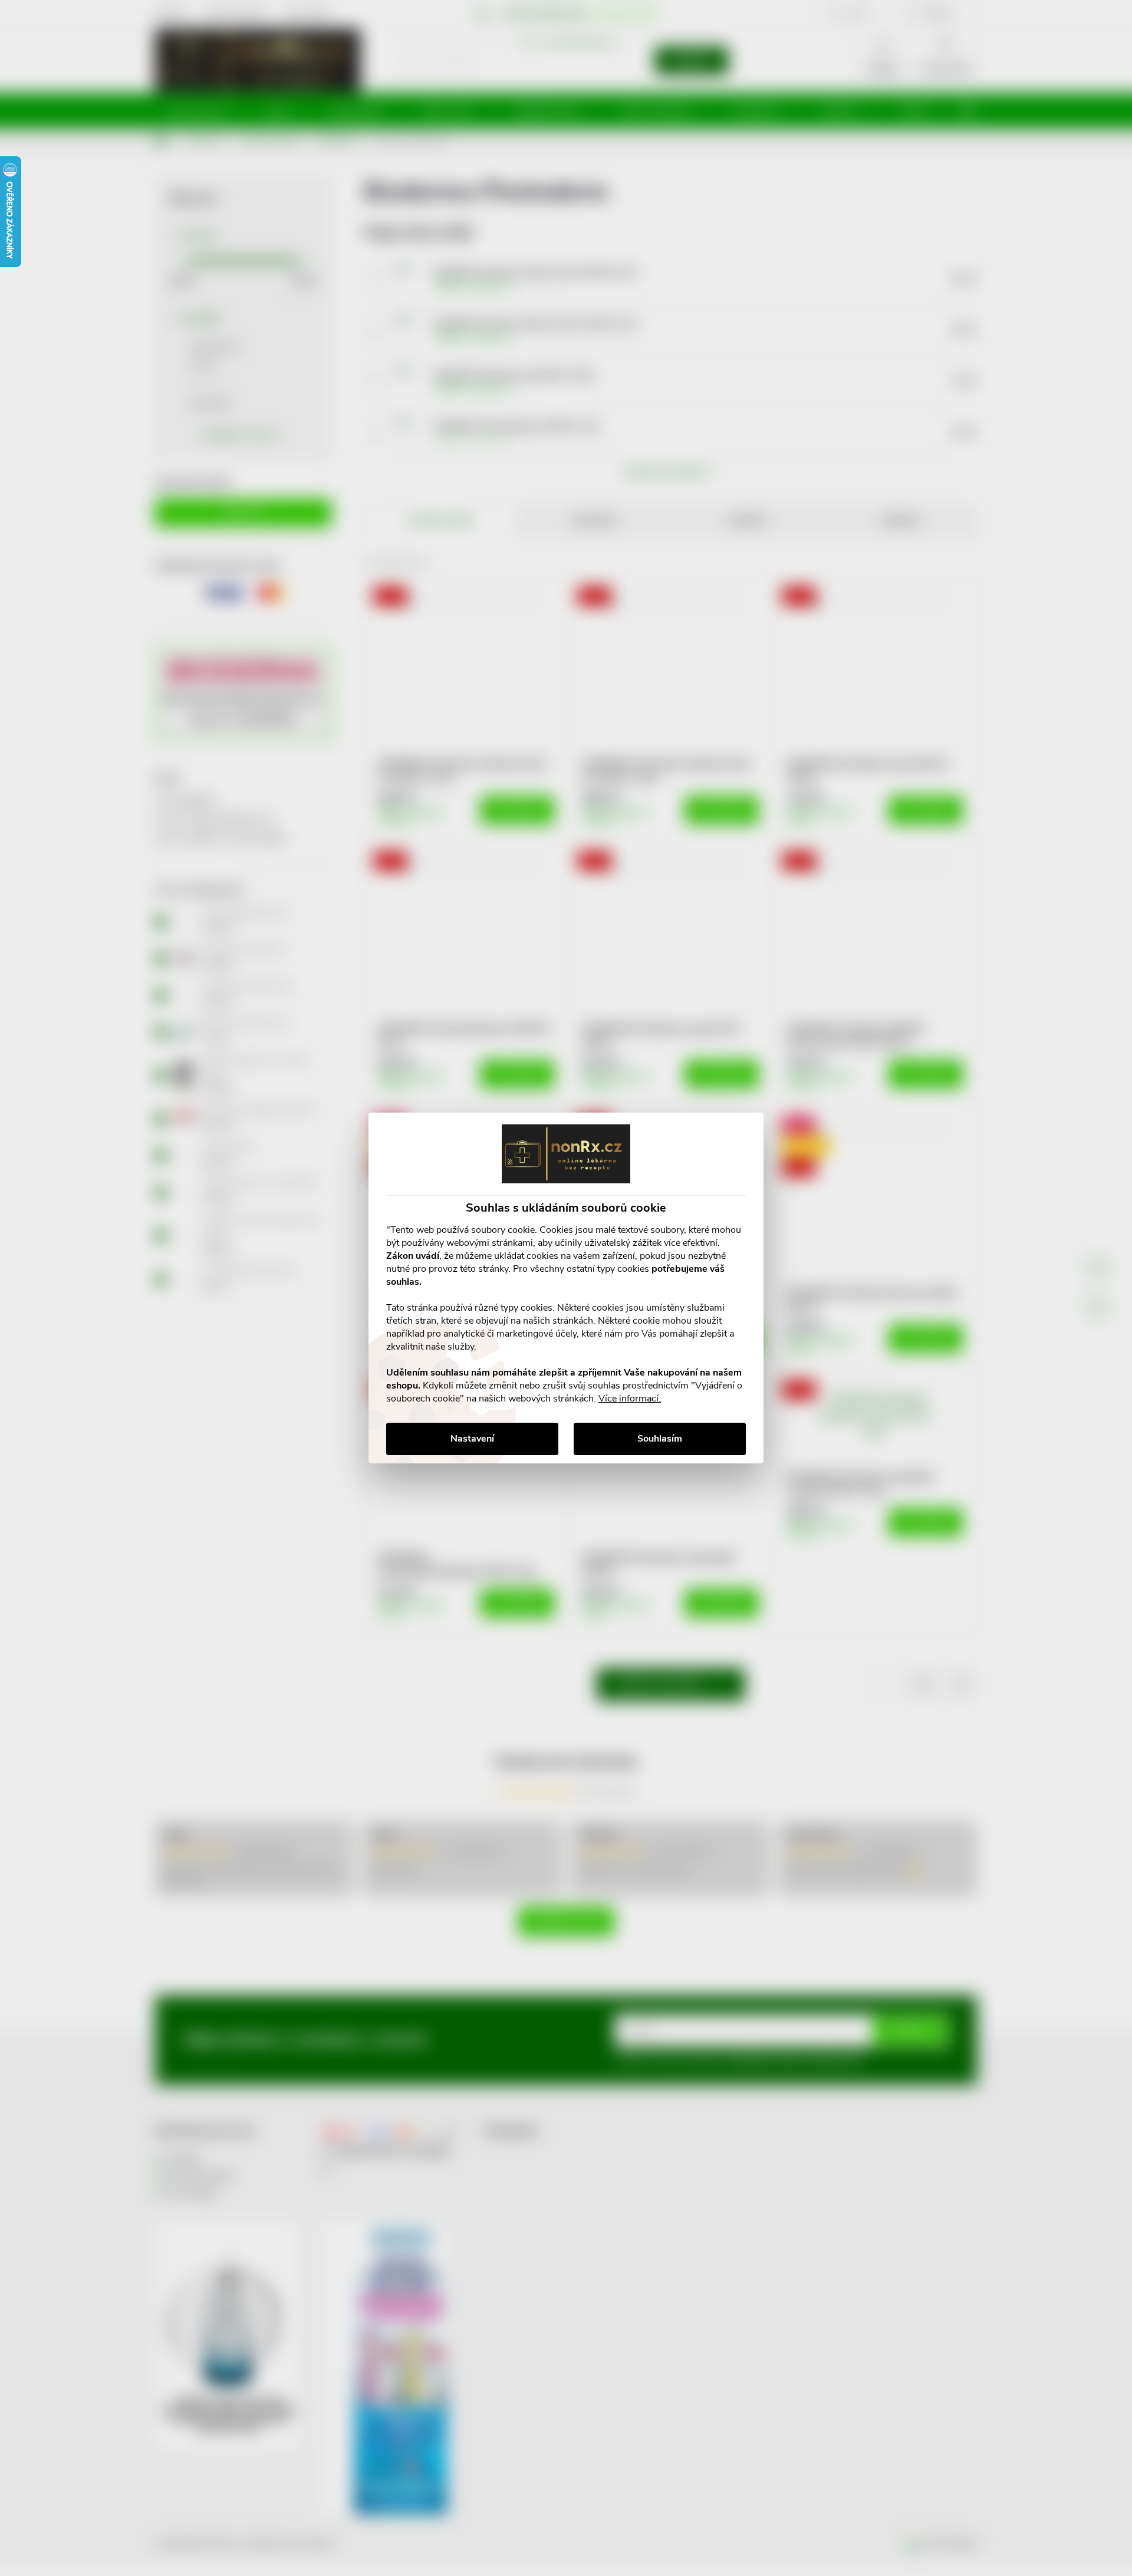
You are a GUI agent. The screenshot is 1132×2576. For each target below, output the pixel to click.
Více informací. (630, 1399)
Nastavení (472, 1439)
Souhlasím (660, 1439)
